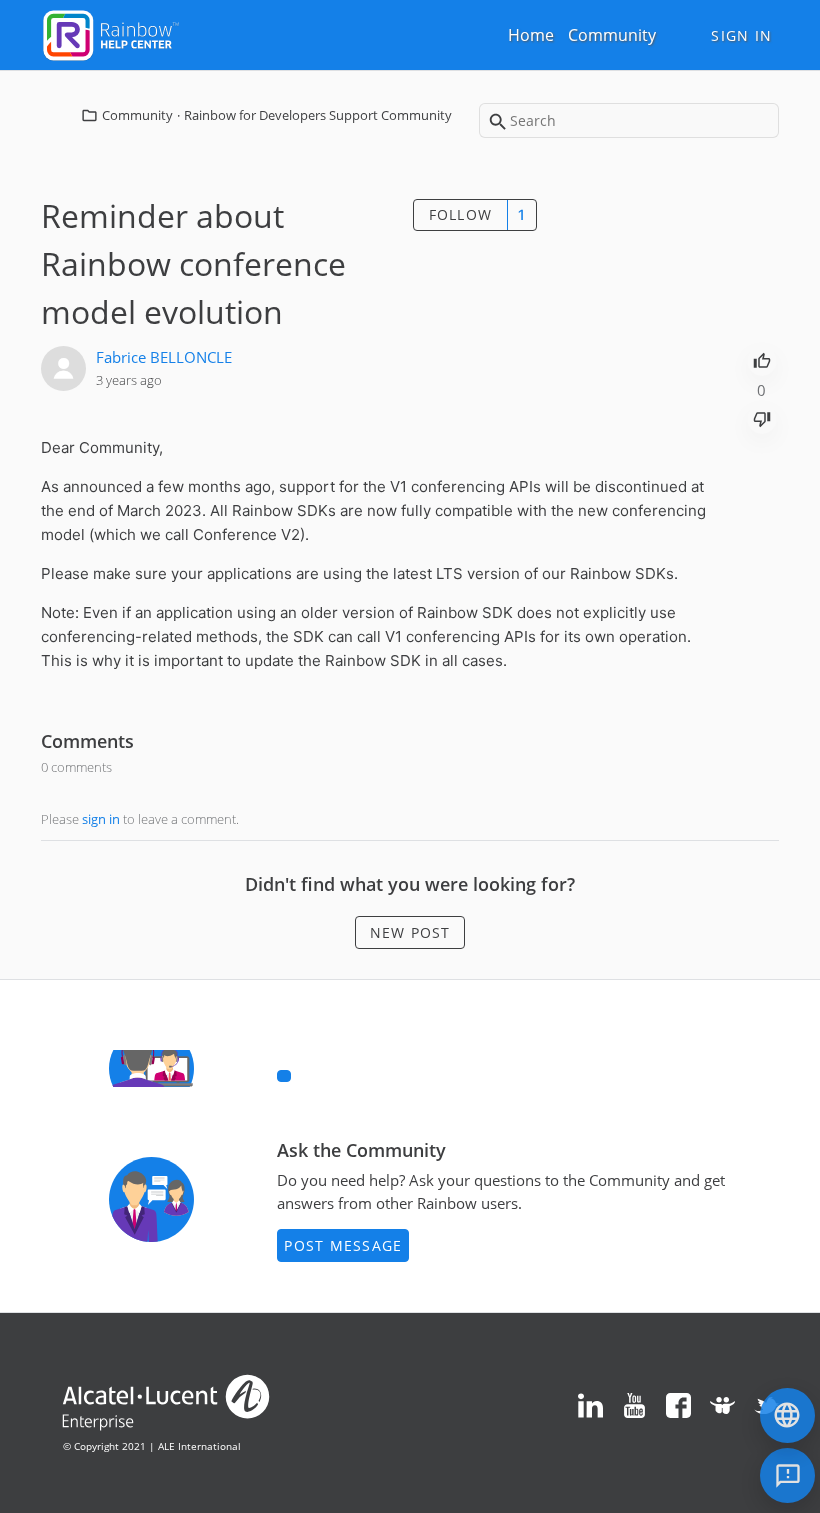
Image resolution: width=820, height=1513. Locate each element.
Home (531, 35)
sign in (101, 819)
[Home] (111, 33)
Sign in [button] (741, 35)
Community (612, 35)
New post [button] (410, 932)
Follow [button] (461, 214)
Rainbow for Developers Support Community (318, 115)
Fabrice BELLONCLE (164, 357)
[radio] (762, 359)
